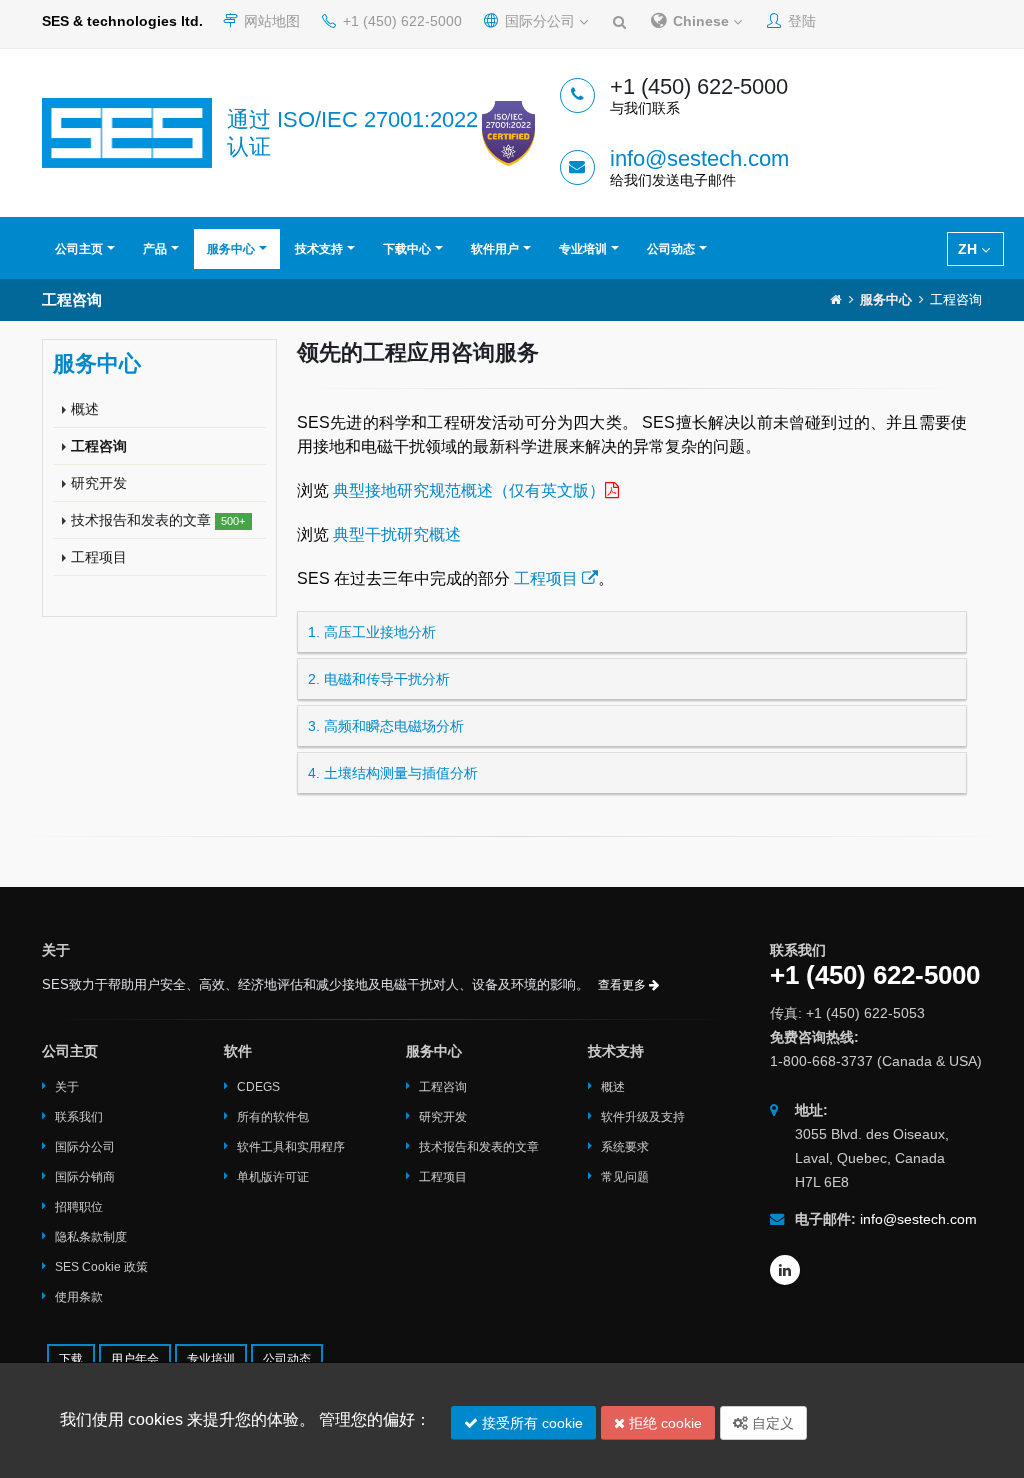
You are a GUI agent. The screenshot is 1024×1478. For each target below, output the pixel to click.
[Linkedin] (785, 1270)
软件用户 (495, 249)
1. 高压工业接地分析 (372, 632)
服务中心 (231, 249)
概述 (85, 409)
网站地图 (270, 21)
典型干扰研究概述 (397, 534)
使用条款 (79, 1297)
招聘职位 (79, 1207)
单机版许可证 (273, 1177)
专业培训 (583, 249)
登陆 (800, 21)
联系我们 (79, 1117)
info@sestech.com (699, 158)
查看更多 (623, 985)
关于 (67, 1087)
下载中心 (407, 249)
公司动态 (671, 249)
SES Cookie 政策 (101, 1267)
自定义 (771, 1423)
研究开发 (99, 483)
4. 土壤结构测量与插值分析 (393, 773)
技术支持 (319, 249)
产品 (155, 249)
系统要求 (625, 1147)
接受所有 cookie (530, 1423)
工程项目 (99, 557)
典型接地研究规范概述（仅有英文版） (469, 490)
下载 (71, 1359)
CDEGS (258, 1087)
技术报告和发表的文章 (158, 520)
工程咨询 (99, 446)
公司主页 (79, 249)
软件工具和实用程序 (291, 1147)
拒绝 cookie (663, 1423)
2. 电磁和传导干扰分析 (379, 679)
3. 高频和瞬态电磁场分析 (386, 726)
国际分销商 (85, 1177)
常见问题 (625, 1177)
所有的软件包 (273, 1117)
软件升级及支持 (643, 1117)
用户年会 (135, 1359)
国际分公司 (540, 21)
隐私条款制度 (91, 1237)
